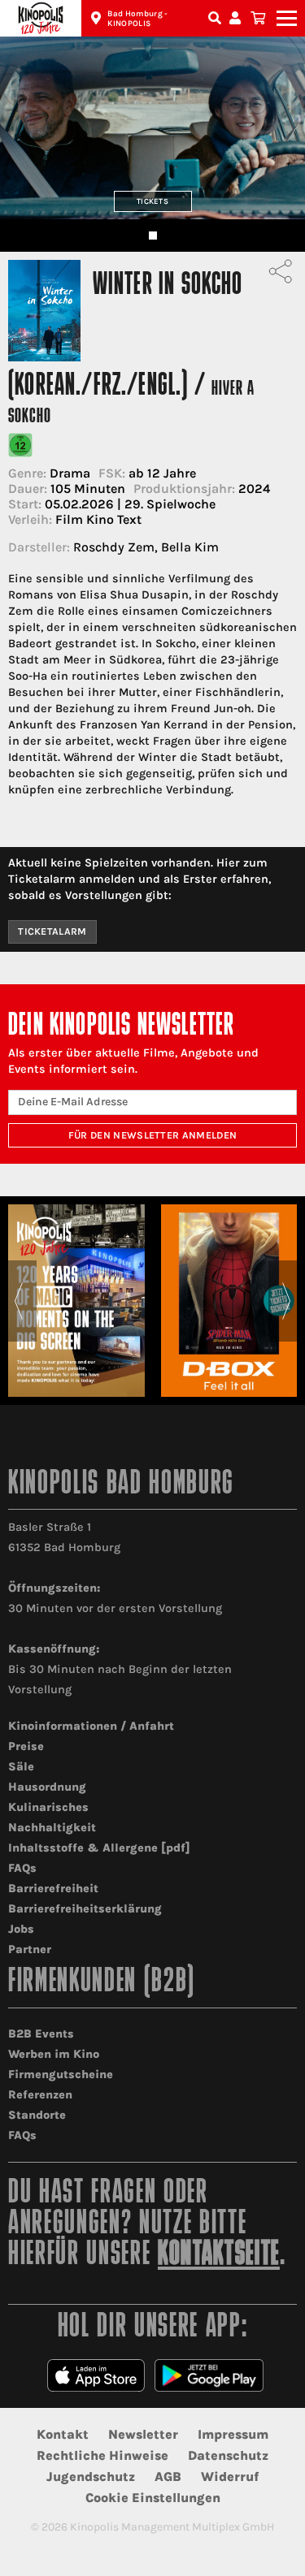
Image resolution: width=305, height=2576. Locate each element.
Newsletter (143, 2434)
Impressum (233, 2434)
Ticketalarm (52, 931)
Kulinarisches (48, 1807)
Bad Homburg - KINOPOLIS (137, 19)
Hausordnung (47, 1787)
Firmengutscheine (61, 2075)
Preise (26, 1746)
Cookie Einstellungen (153, 2498)
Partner (30, 1949)
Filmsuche (216, 18)
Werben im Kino (54, 2054)
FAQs (22, 1868)
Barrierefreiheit (53, 1889)
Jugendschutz (91, 2477)
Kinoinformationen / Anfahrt (91, 1726)
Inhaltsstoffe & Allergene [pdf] (99, 1848)
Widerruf (230, 2477)
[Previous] (18, 1301)
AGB (168, 2477)
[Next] (287, 1301)
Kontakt (63, 2434)
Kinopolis (41, 18)
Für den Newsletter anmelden (153, 1135)
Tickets (152, 201)
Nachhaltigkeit (52, 1828)
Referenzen (40, 2095)
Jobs (21, 1929)
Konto (237, 18)
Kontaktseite (219, 2256)
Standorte (37, 2115)
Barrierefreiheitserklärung (85, 1909)
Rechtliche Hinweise (102, 2455)
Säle (21, 1767)
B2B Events (41, 2034)
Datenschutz (228, 2455)
